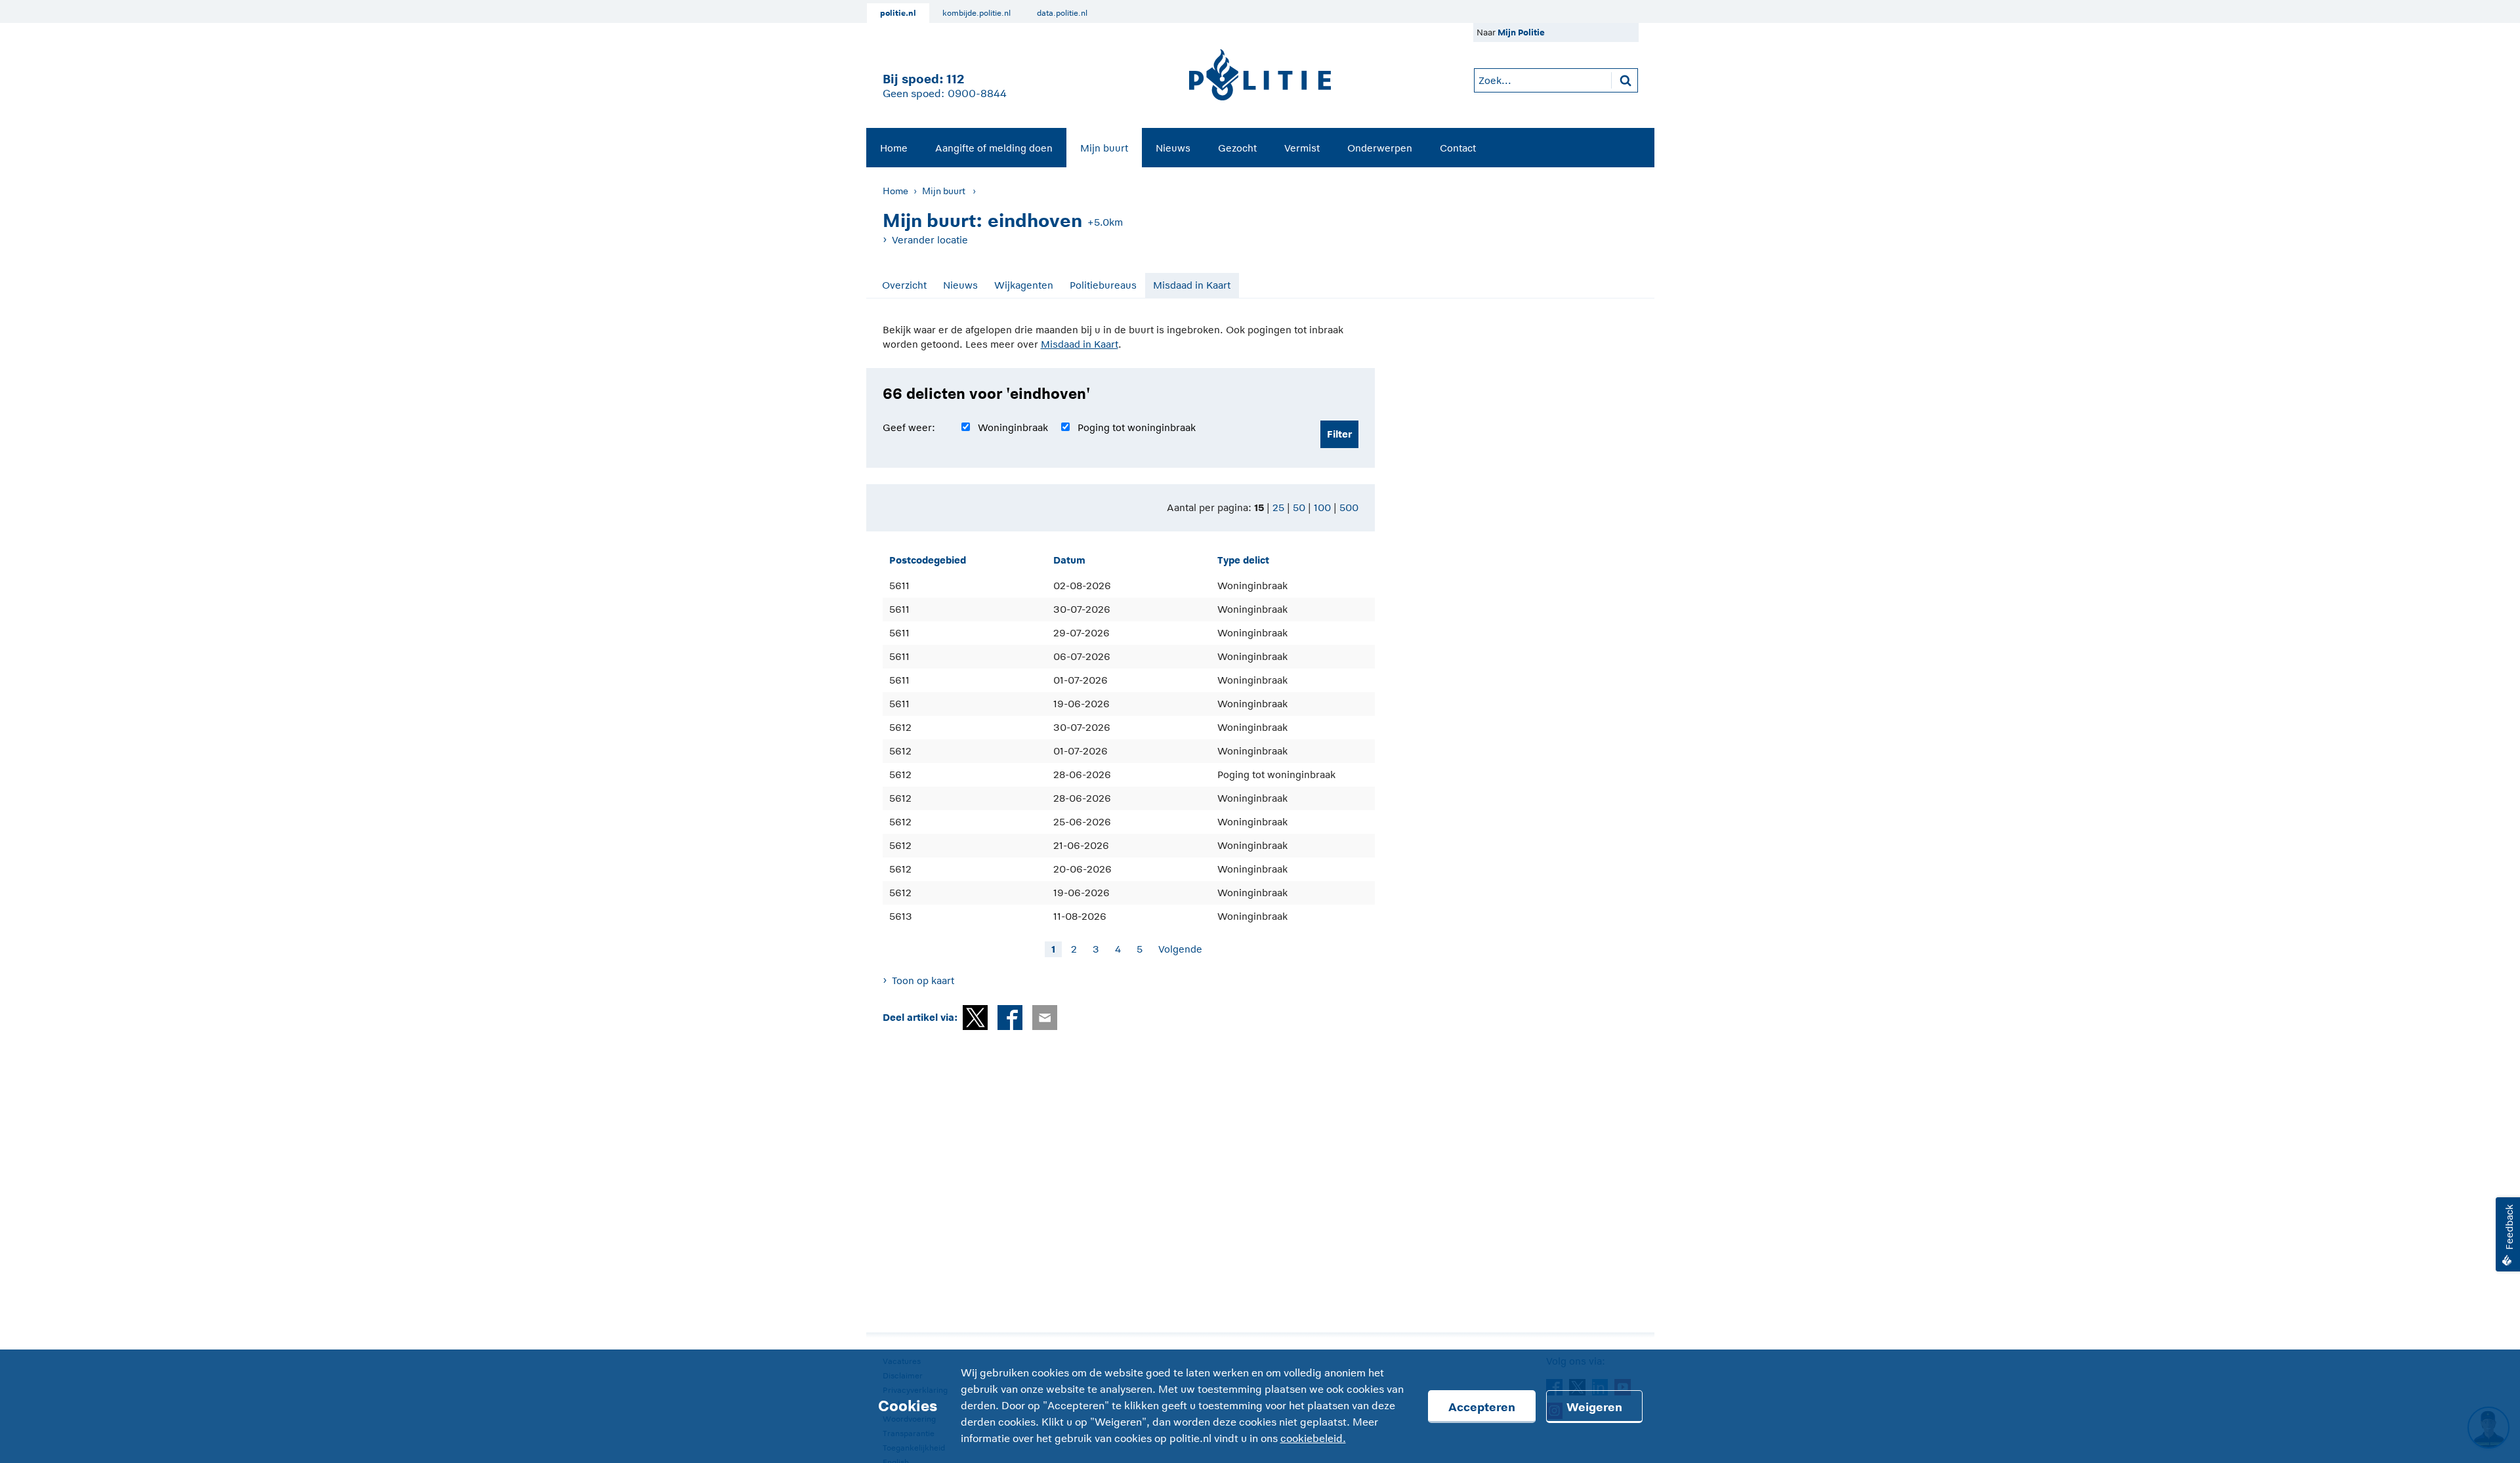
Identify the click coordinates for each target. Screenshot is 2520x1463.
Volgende (1180, 949)
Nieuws (1173, 148)
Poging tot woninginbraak (1137, 427)
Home (894, 148)
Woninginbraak (1013, 427)
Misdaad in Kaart (1192, 285)
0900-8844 (977, 94)
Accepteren (1482, 1407)
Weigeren (1594, 1407)
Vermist (1302, 148)
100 (1322, 507)
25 (1278, 507)
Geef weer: (909, 427)
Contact (1458, 148)
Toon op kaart (923, 980)
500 (1349, 507)
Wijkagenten (1024, 285)
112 (955, 79)
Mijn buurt (1104, 148)
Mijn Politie (1521, 32)
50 (1299, 507)
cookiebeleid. (1313, 1439)
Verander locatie (930, 240)
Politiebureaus (1103, 285)
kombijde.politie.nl (976, 13)
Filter (1339, 434)
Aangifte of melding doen (994, 148)
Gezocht (1237, 148)
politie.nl (898, 13)
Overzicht (904, 285)
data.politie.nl (1062, 13)
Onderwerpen (1380, 148)
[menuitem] (894, 148)
